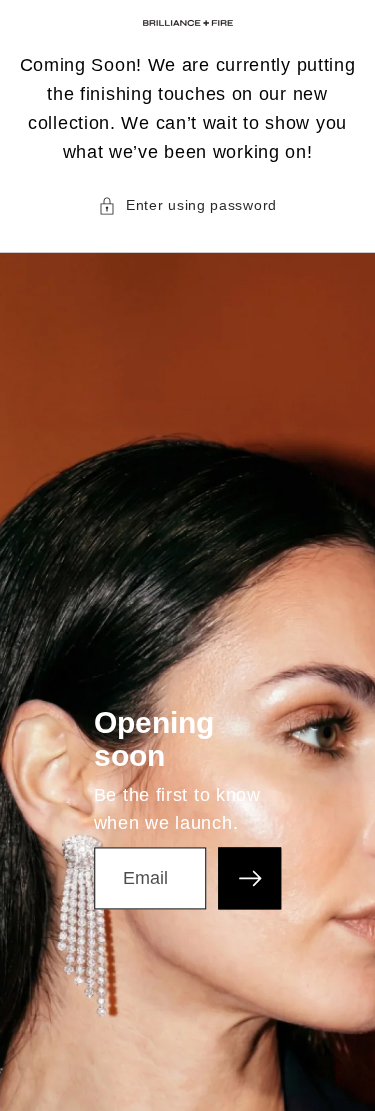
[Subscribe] (249, 878)
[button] (187, 205)
